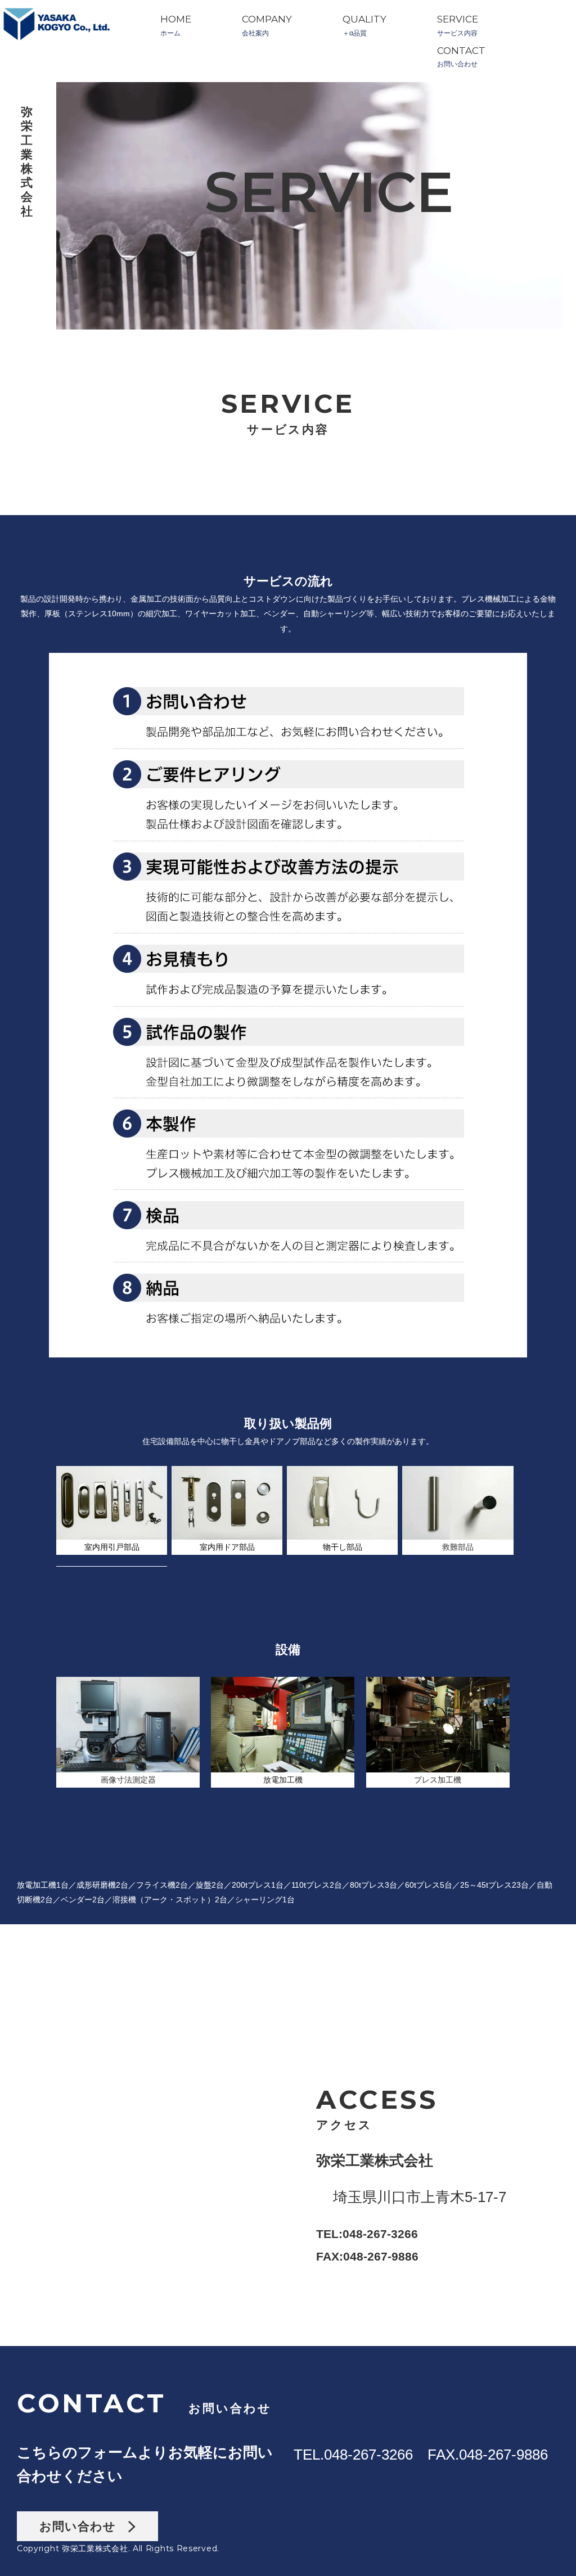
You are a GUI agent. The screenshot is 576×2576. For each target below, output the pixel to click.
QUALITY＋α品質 (364, 26)
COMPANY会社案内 (267, 26)
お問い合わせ (84, 2526)
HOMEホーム (176, 26)
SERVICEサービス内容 (458, 26)
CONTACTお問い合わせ (461, 57)
